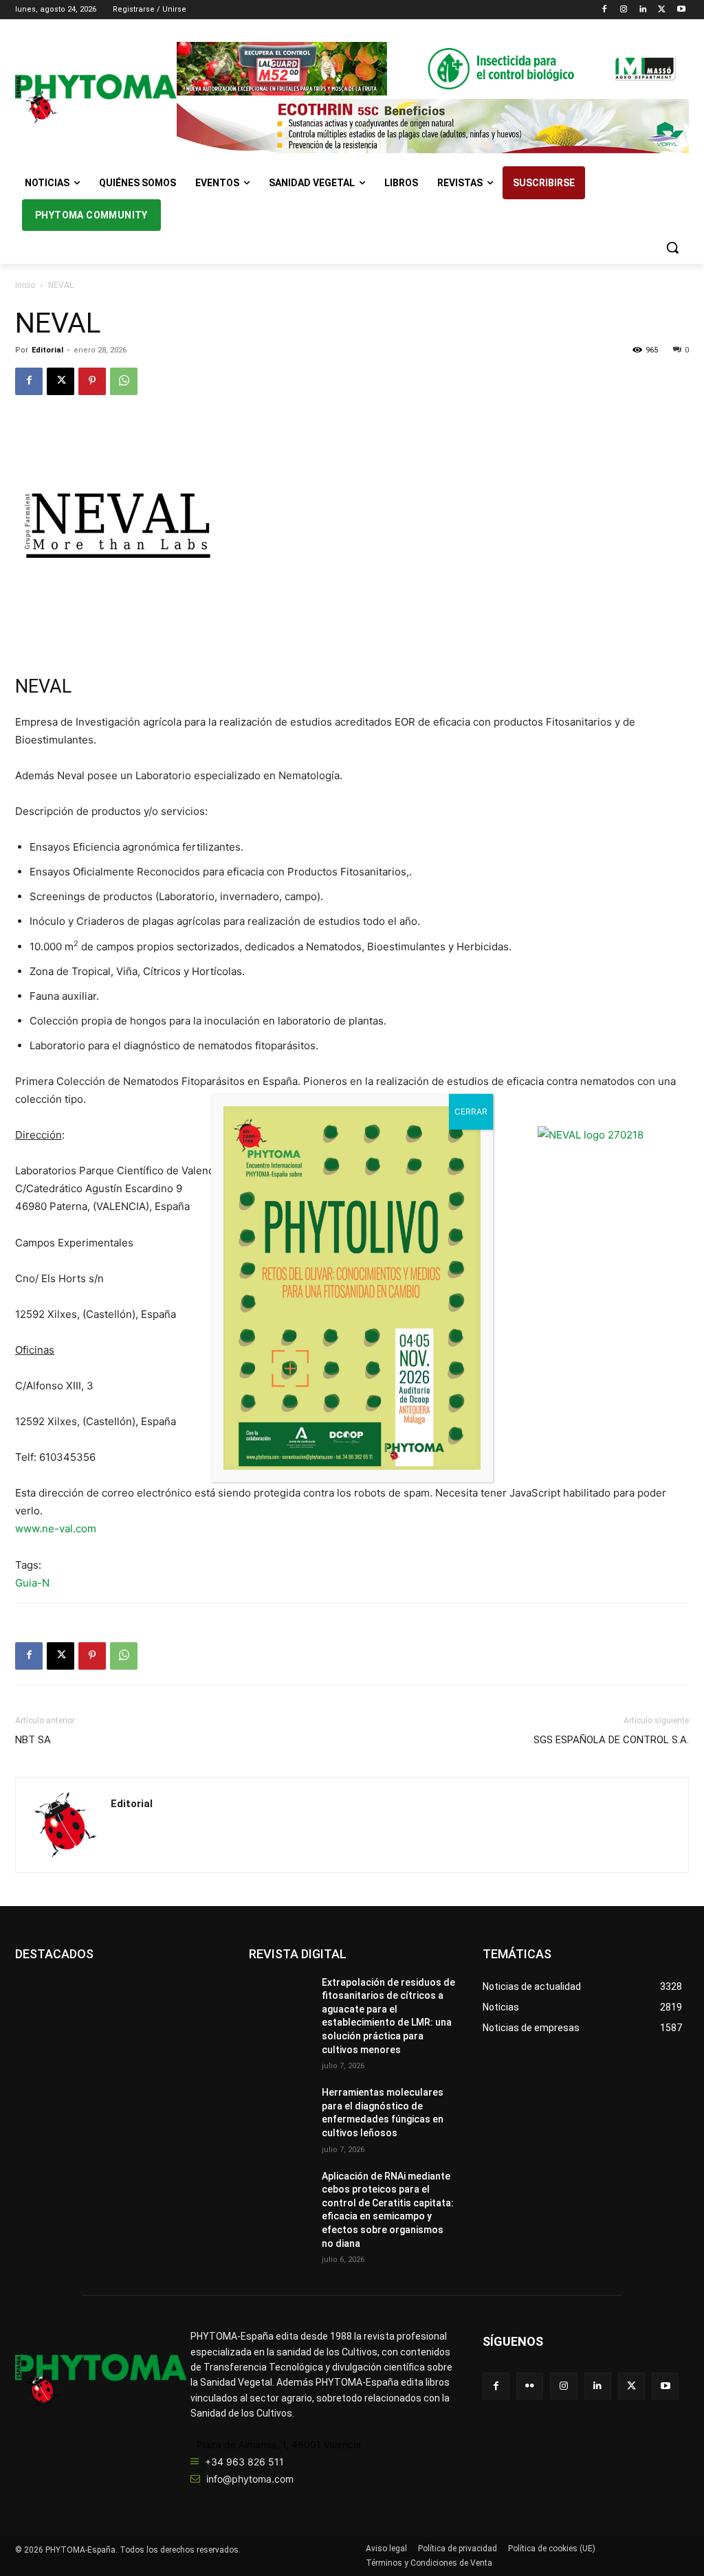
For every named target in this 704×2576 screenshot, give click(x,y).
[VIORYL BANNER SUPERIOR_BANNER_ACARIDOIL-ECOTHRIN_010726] (433, 126)
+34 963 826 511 (244, 2462)
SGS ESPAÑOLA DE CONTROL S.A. (611, 1740)
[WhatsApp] (124, 381)
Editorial (47, 350)
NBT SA (33, 1740)
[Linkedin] (643, 10)
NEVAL (43, 686)
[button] (672, 247)
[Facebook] (605, 10)
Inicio (25, 285)
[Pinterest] (92, 381)
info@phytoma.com (250, 2479)
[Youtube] (681, 10)
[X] (662, 10)
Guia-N (32, 1583)
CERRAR (471, 1111)
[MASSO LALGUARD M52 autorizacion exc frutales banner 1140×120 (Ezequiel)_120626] (433, 69)
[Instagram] (624, 10)
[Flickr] (530, 2386)
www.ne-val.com (56, 1528)
